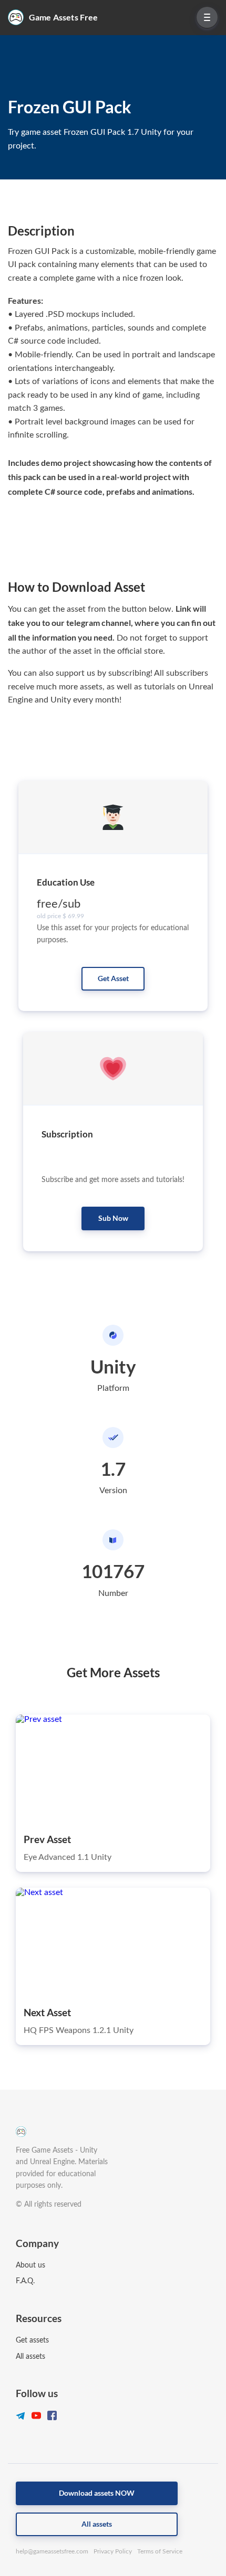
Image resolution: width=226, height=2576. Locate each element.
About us (30, 2265)
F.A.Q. (25, 2281)
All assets (30, 2357)
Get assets (32, 2340)
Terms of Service (160, 2551)
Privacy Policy (113, 2551)
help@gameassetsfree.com (52, 2551)
